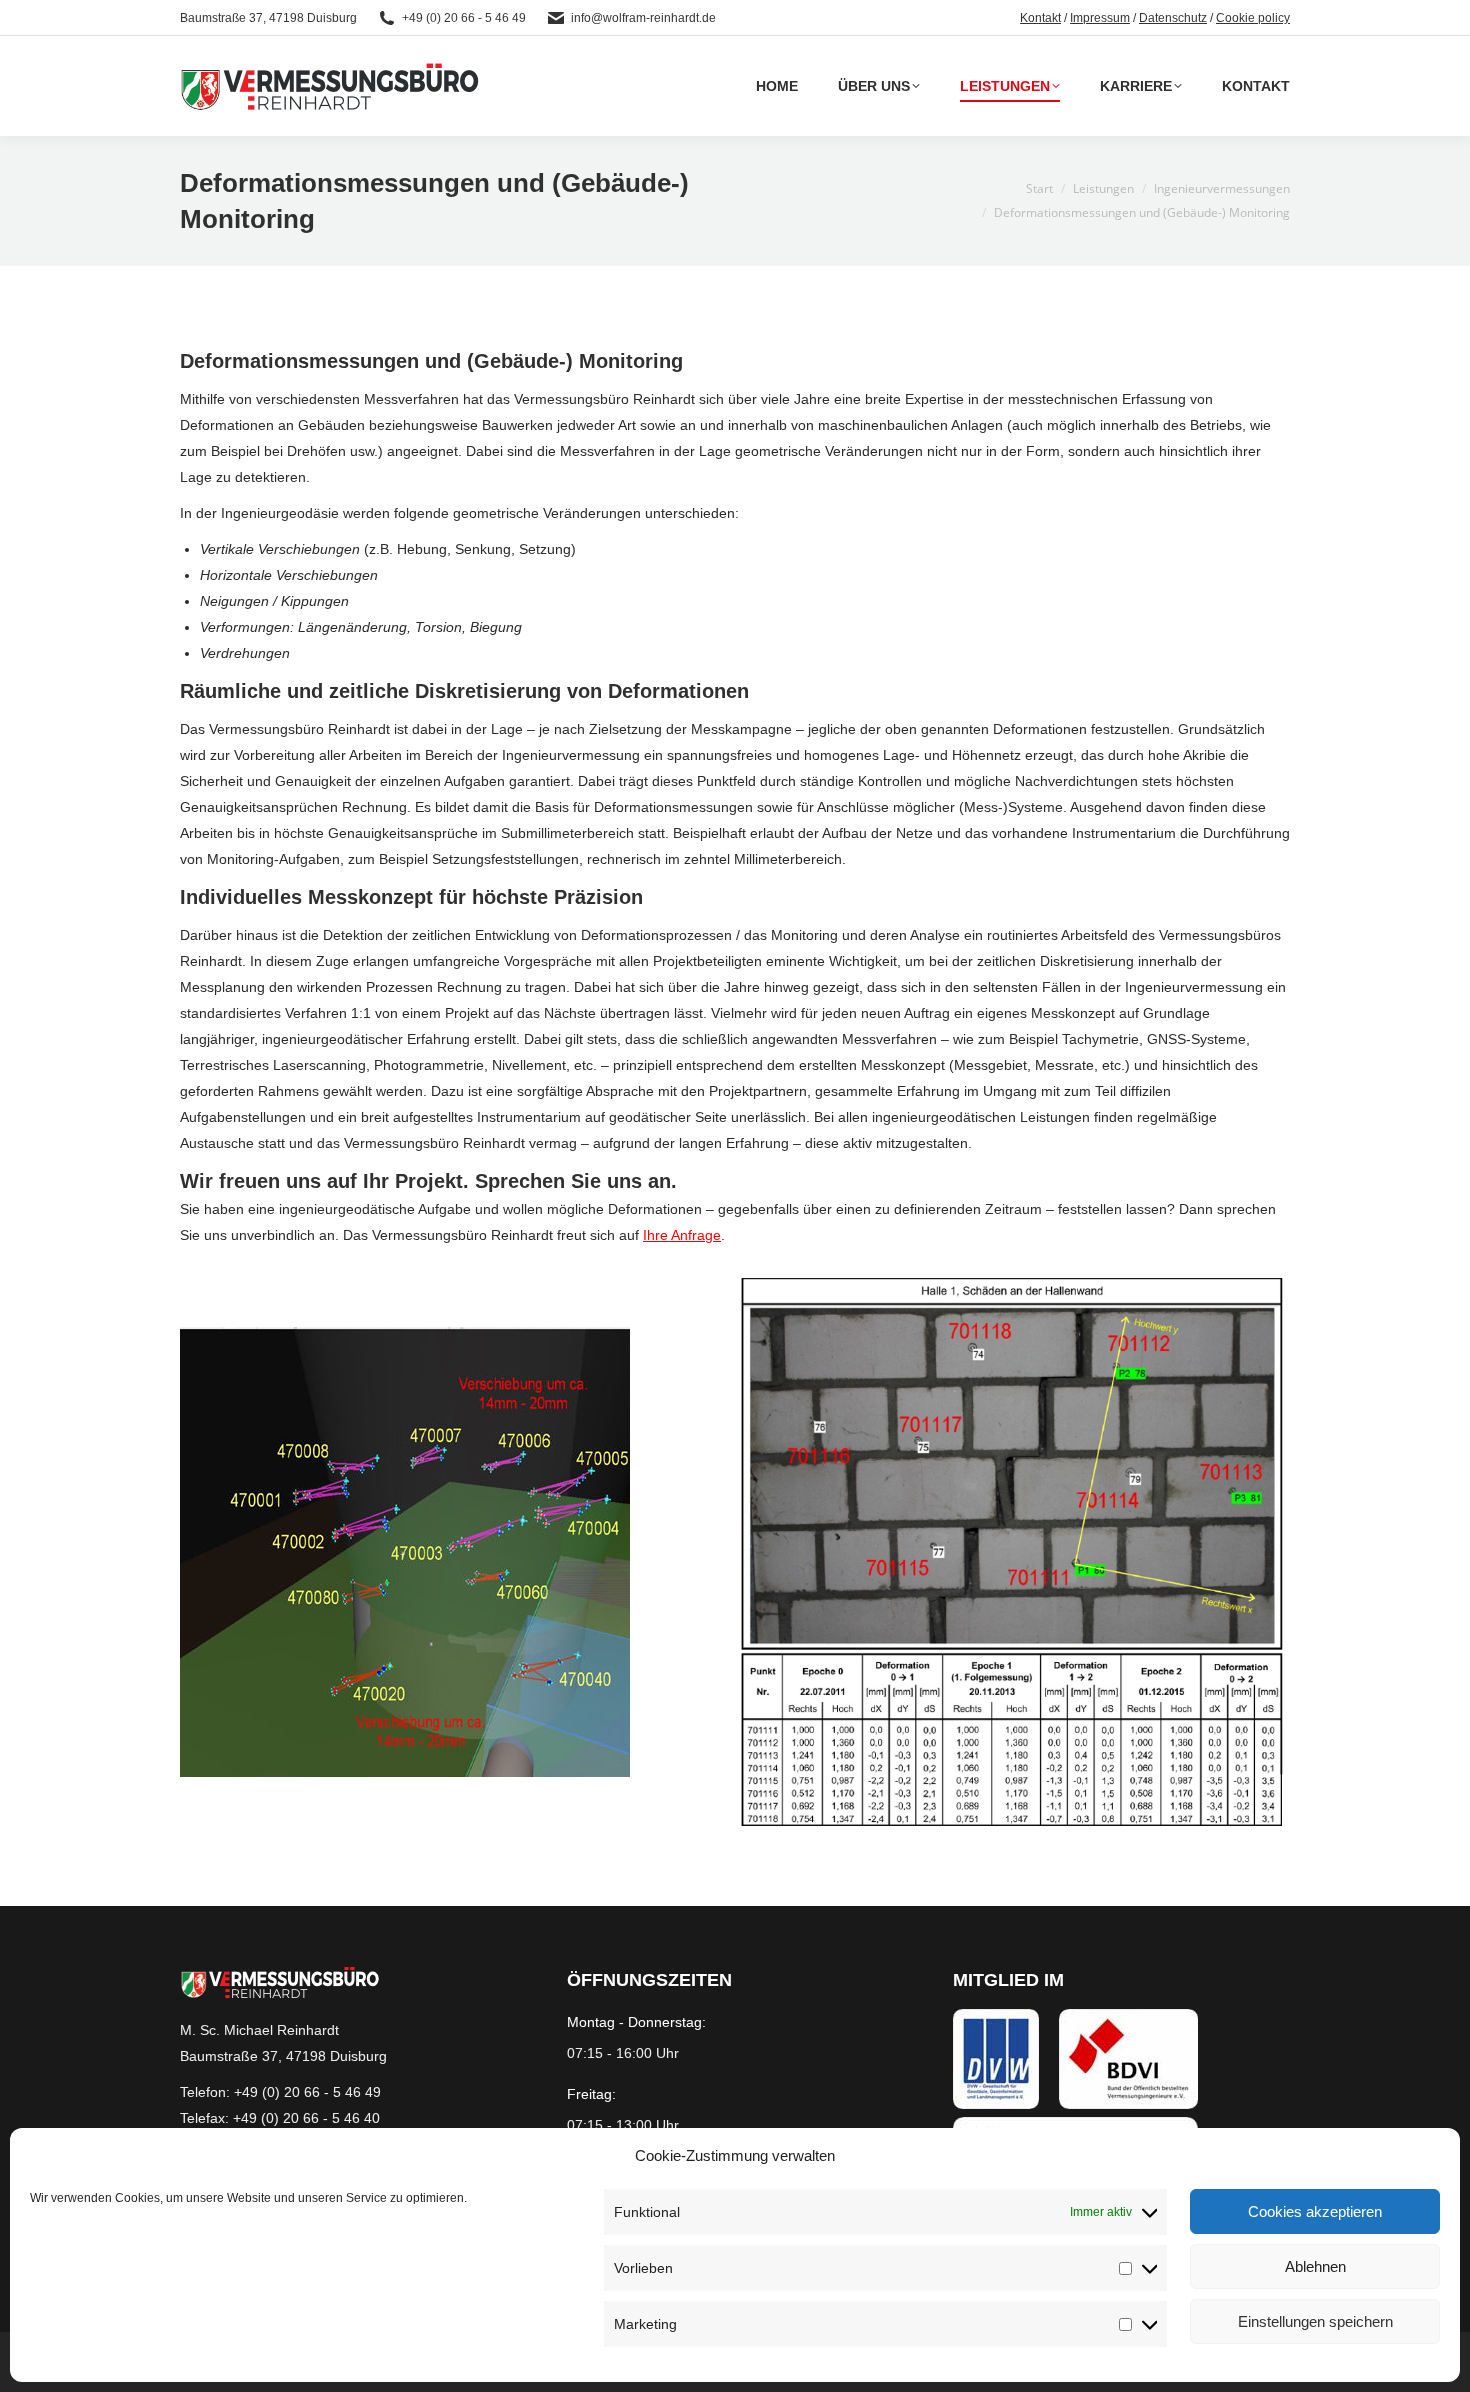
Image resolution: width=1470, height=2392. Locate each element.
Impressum (1100, 18)
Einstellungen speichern (1315, 2321)
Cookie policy (1253, 18)
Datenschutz (1173, 18)
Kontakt (1040, 18)
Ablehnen (1315, 2266)
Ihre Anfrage (682, 1235)
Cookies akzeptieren (1315, 2211)
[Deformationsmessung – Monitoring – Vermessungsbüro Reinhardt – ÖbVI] (405, 1552)
